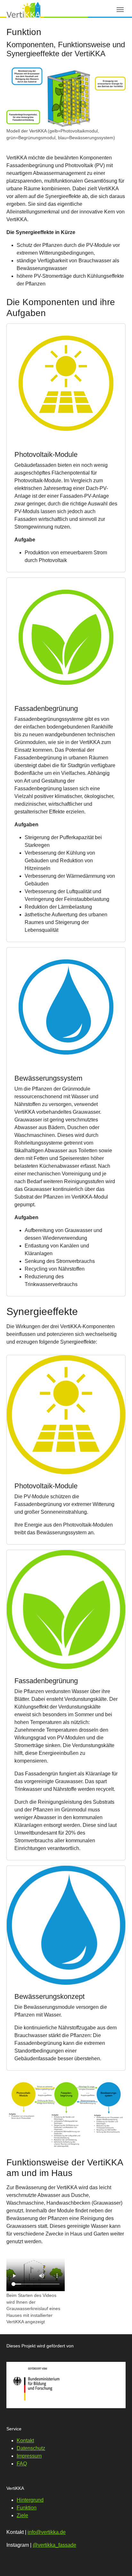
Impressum (29, 2456)
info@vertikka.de (47, 2532)
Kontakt (25, 2440)
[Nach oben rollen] (118, 2562)
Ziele (22, 2515)
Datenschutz (31, 2448)
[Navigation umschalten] (120, 10)
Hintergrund (30, 2500)
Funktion (27, 2508)
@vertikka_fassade (54, 2545)
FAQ (22, 2464)
